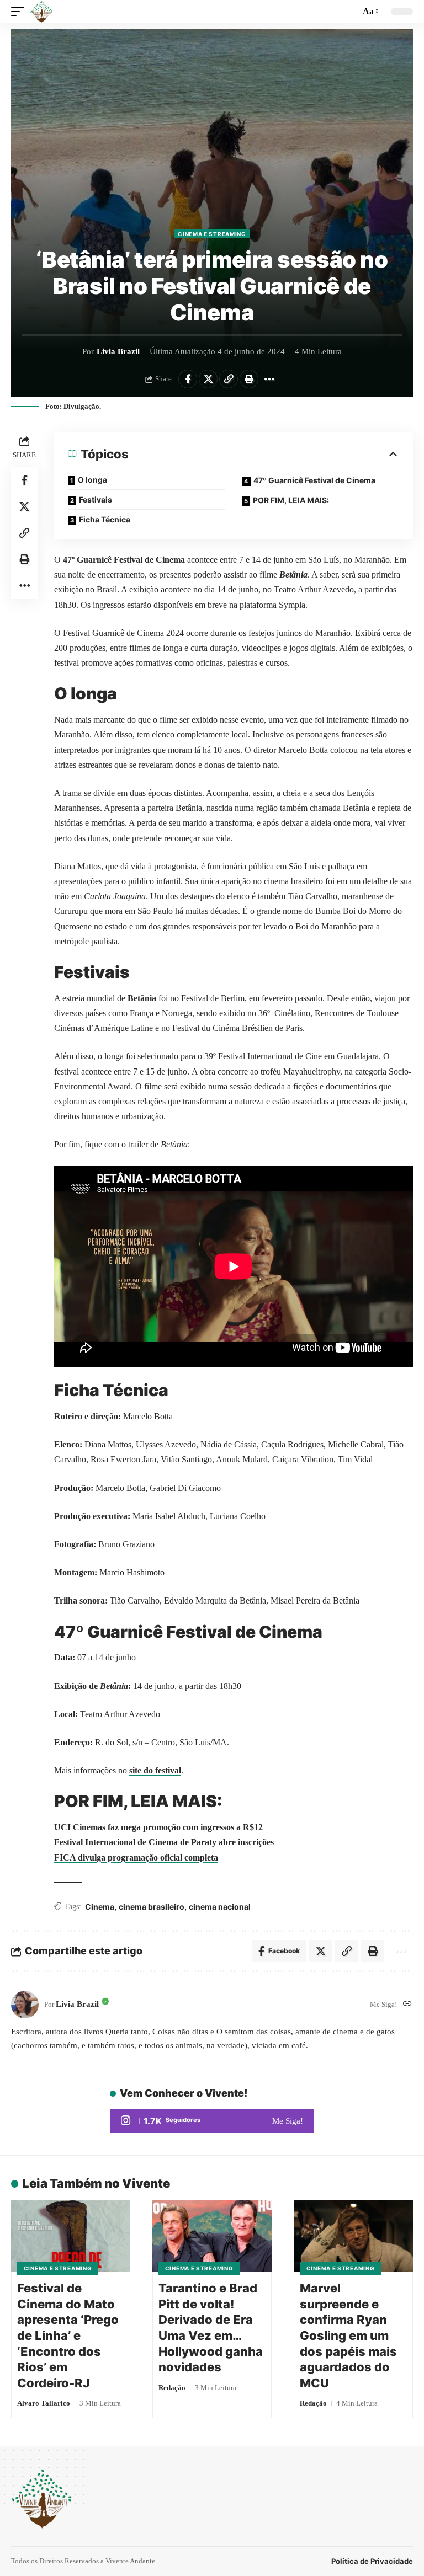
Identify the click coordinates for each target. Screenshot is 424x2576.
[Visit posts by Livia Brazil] (25, 2005)
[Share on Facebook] (188, 379)
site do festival (155, 1770)
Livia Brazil (118, 351)
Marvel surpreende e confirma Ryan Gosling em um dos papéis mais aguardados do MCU (348, 2335)
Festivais (96, 499)
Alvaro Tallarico (44, 2403)
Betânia (142, 998)
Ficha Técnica (105, 519)
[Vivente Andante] (41, 12)
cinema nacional (220, 1907)
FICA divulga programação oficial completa (136, 1858)
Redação (172, 2388)
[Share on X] (208, 379)
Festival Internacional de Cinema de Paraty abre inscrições (164, 1842)
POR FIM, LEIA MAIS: (291, 500)
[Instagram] (212, 2121)
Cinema (100, 1907)
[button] (20, 12)
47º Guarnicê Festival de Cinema (314, 480)
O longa (92, 480)
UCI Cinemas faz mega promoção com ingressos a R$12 (158, 1827)
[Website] (407, 2004)
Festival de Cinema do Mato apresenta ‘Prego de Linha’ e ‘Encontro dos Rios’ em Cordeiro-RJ (68, 2335)
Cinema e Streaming (212, 234)
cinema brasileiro (152, 1907)
